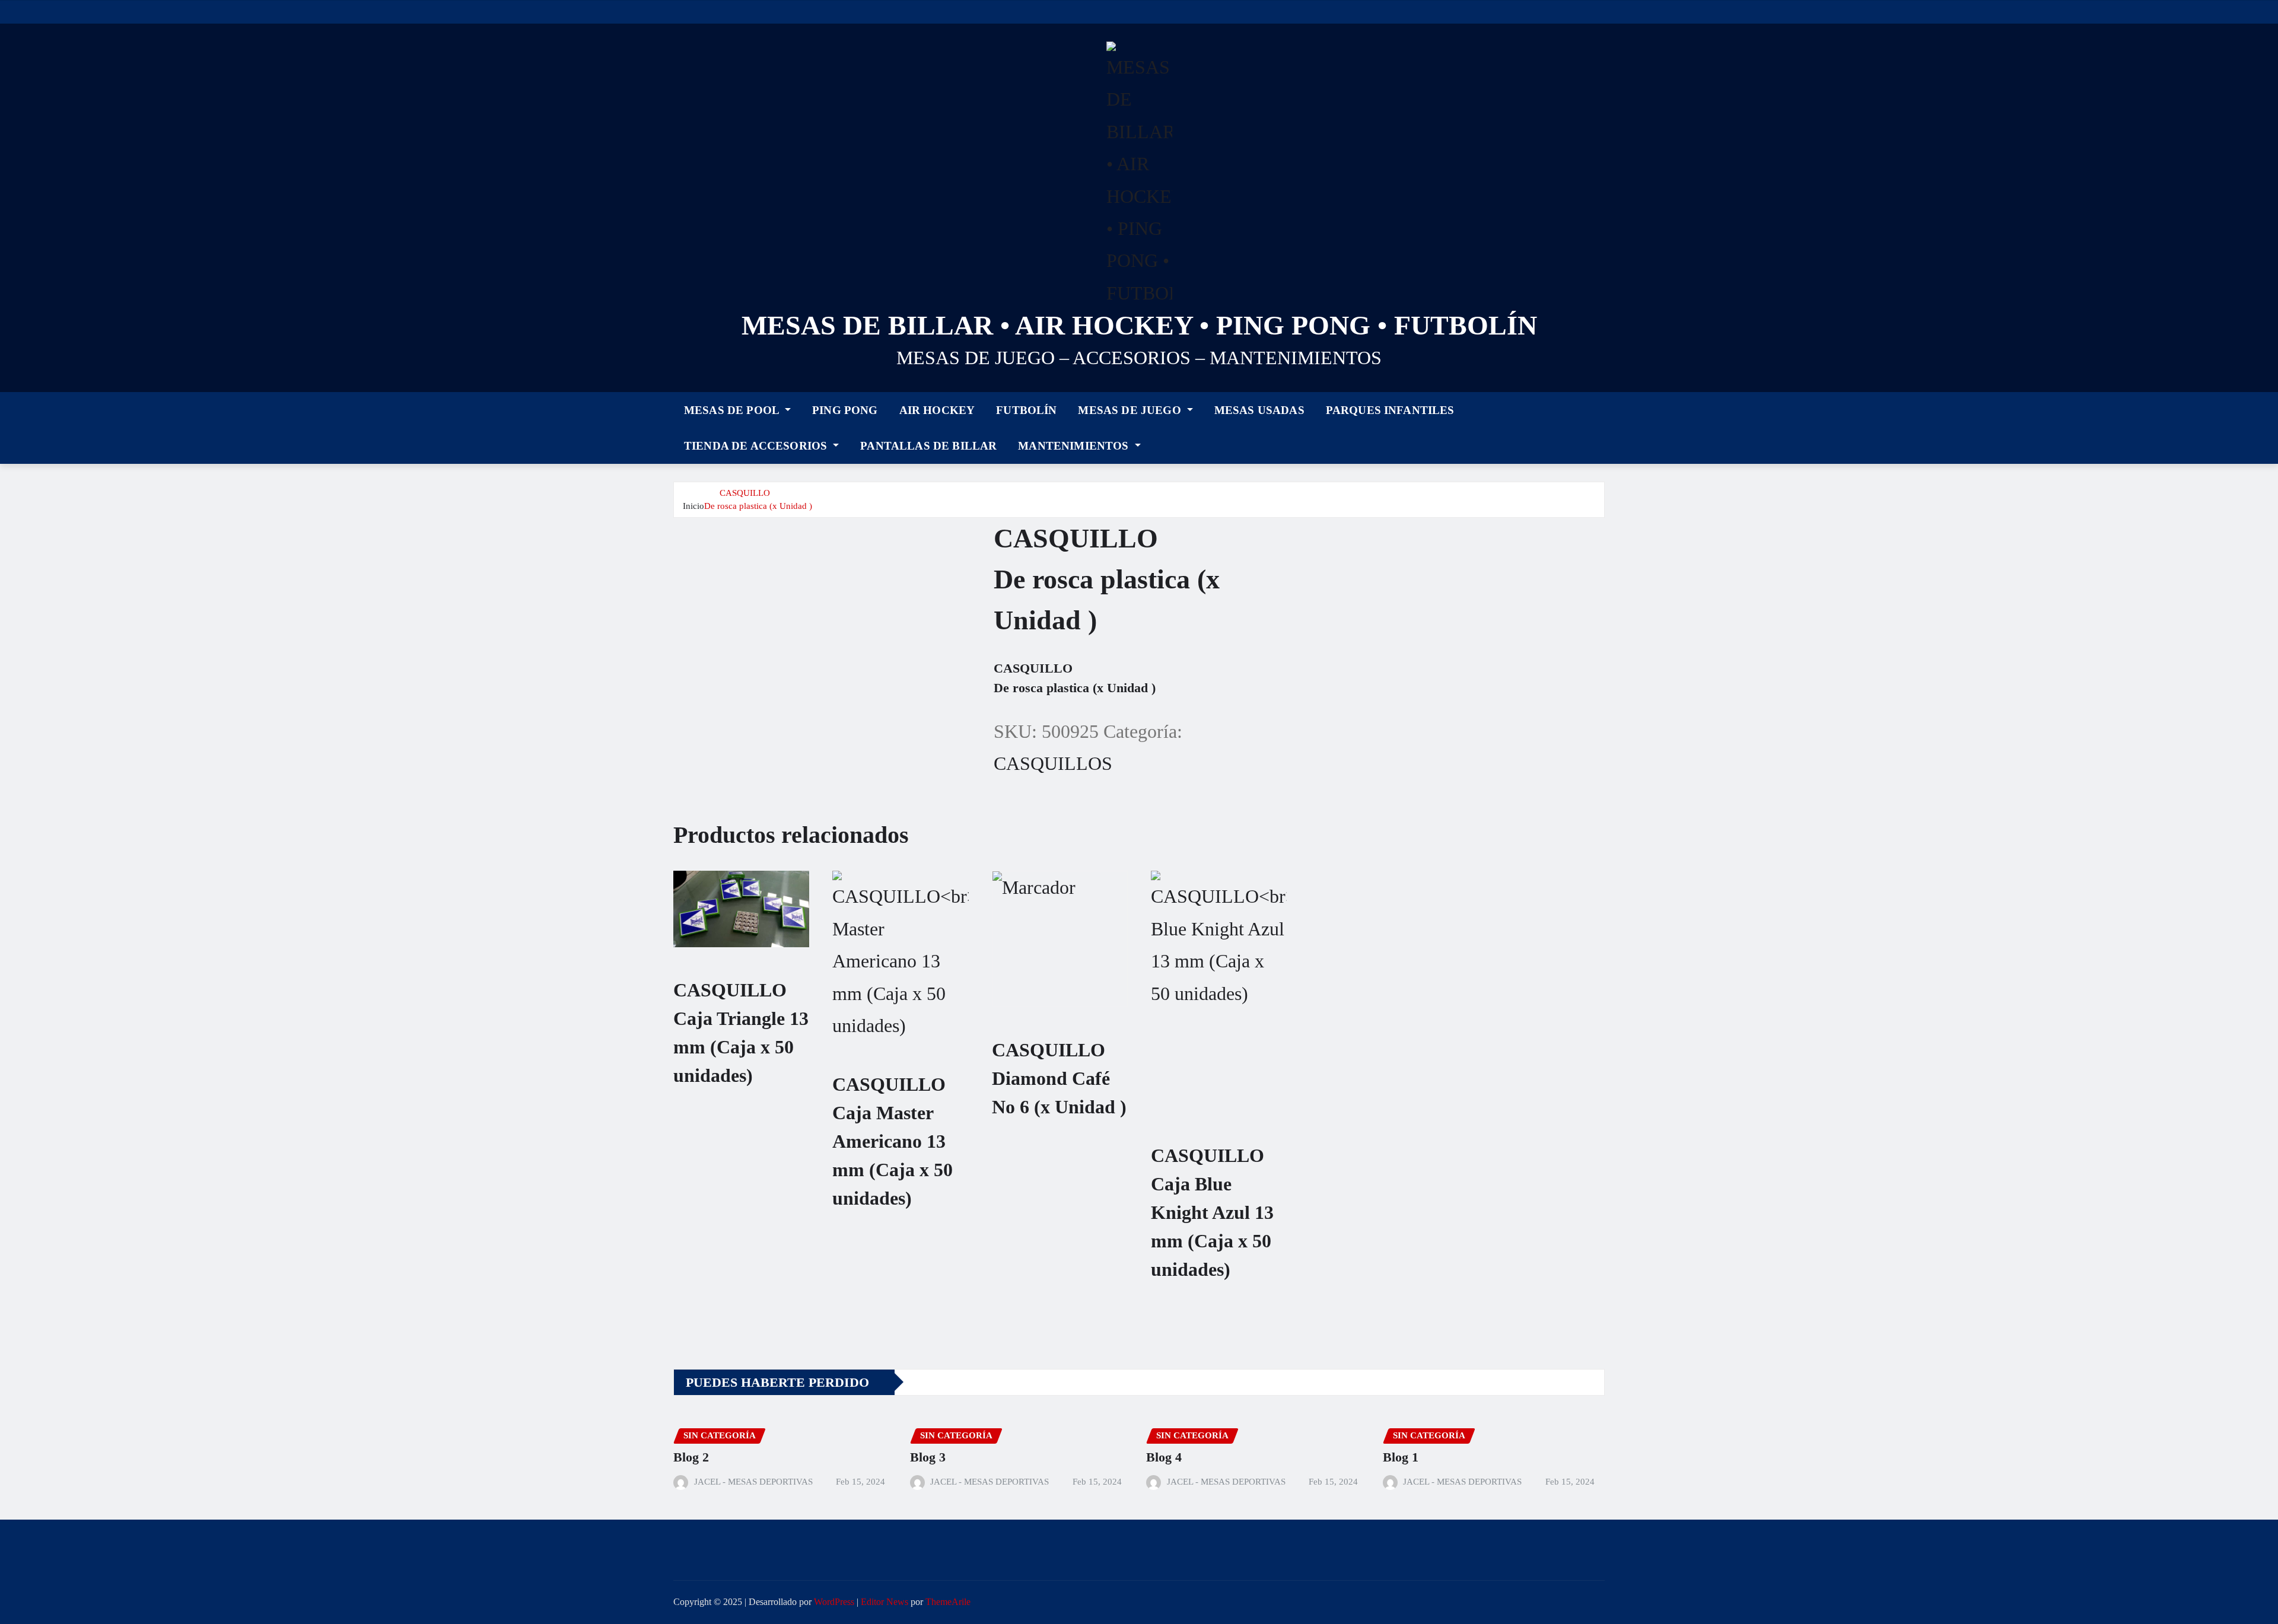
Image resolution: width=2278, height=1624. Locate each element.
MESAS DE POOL (733, 410)
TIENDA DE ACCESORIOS (757, 446)
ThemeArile (948, 1602)
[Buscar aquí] (1601, 426)
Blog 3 (928, 1457)
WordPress (834, 1602)
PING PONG (845, 410)
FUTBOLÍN (1026, 410)
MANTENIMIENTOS (1075, 446)
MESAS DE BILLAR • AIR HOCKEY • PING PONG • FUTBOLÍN (1139, 325)
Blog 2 (691, 1457)
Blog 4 (1164, 1457)
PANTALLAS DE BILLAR (928, 446)
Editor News (885, 1602)
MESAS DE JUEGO (1131, 410)
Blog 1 (1401, 1457)
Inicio (693, 506)
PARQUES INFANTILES (1390, 410)
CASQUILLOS (1053, 763)
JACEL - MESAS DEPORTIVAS (753, 1482)
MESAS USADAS (1259, 410)
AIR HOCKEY (937, 410)
